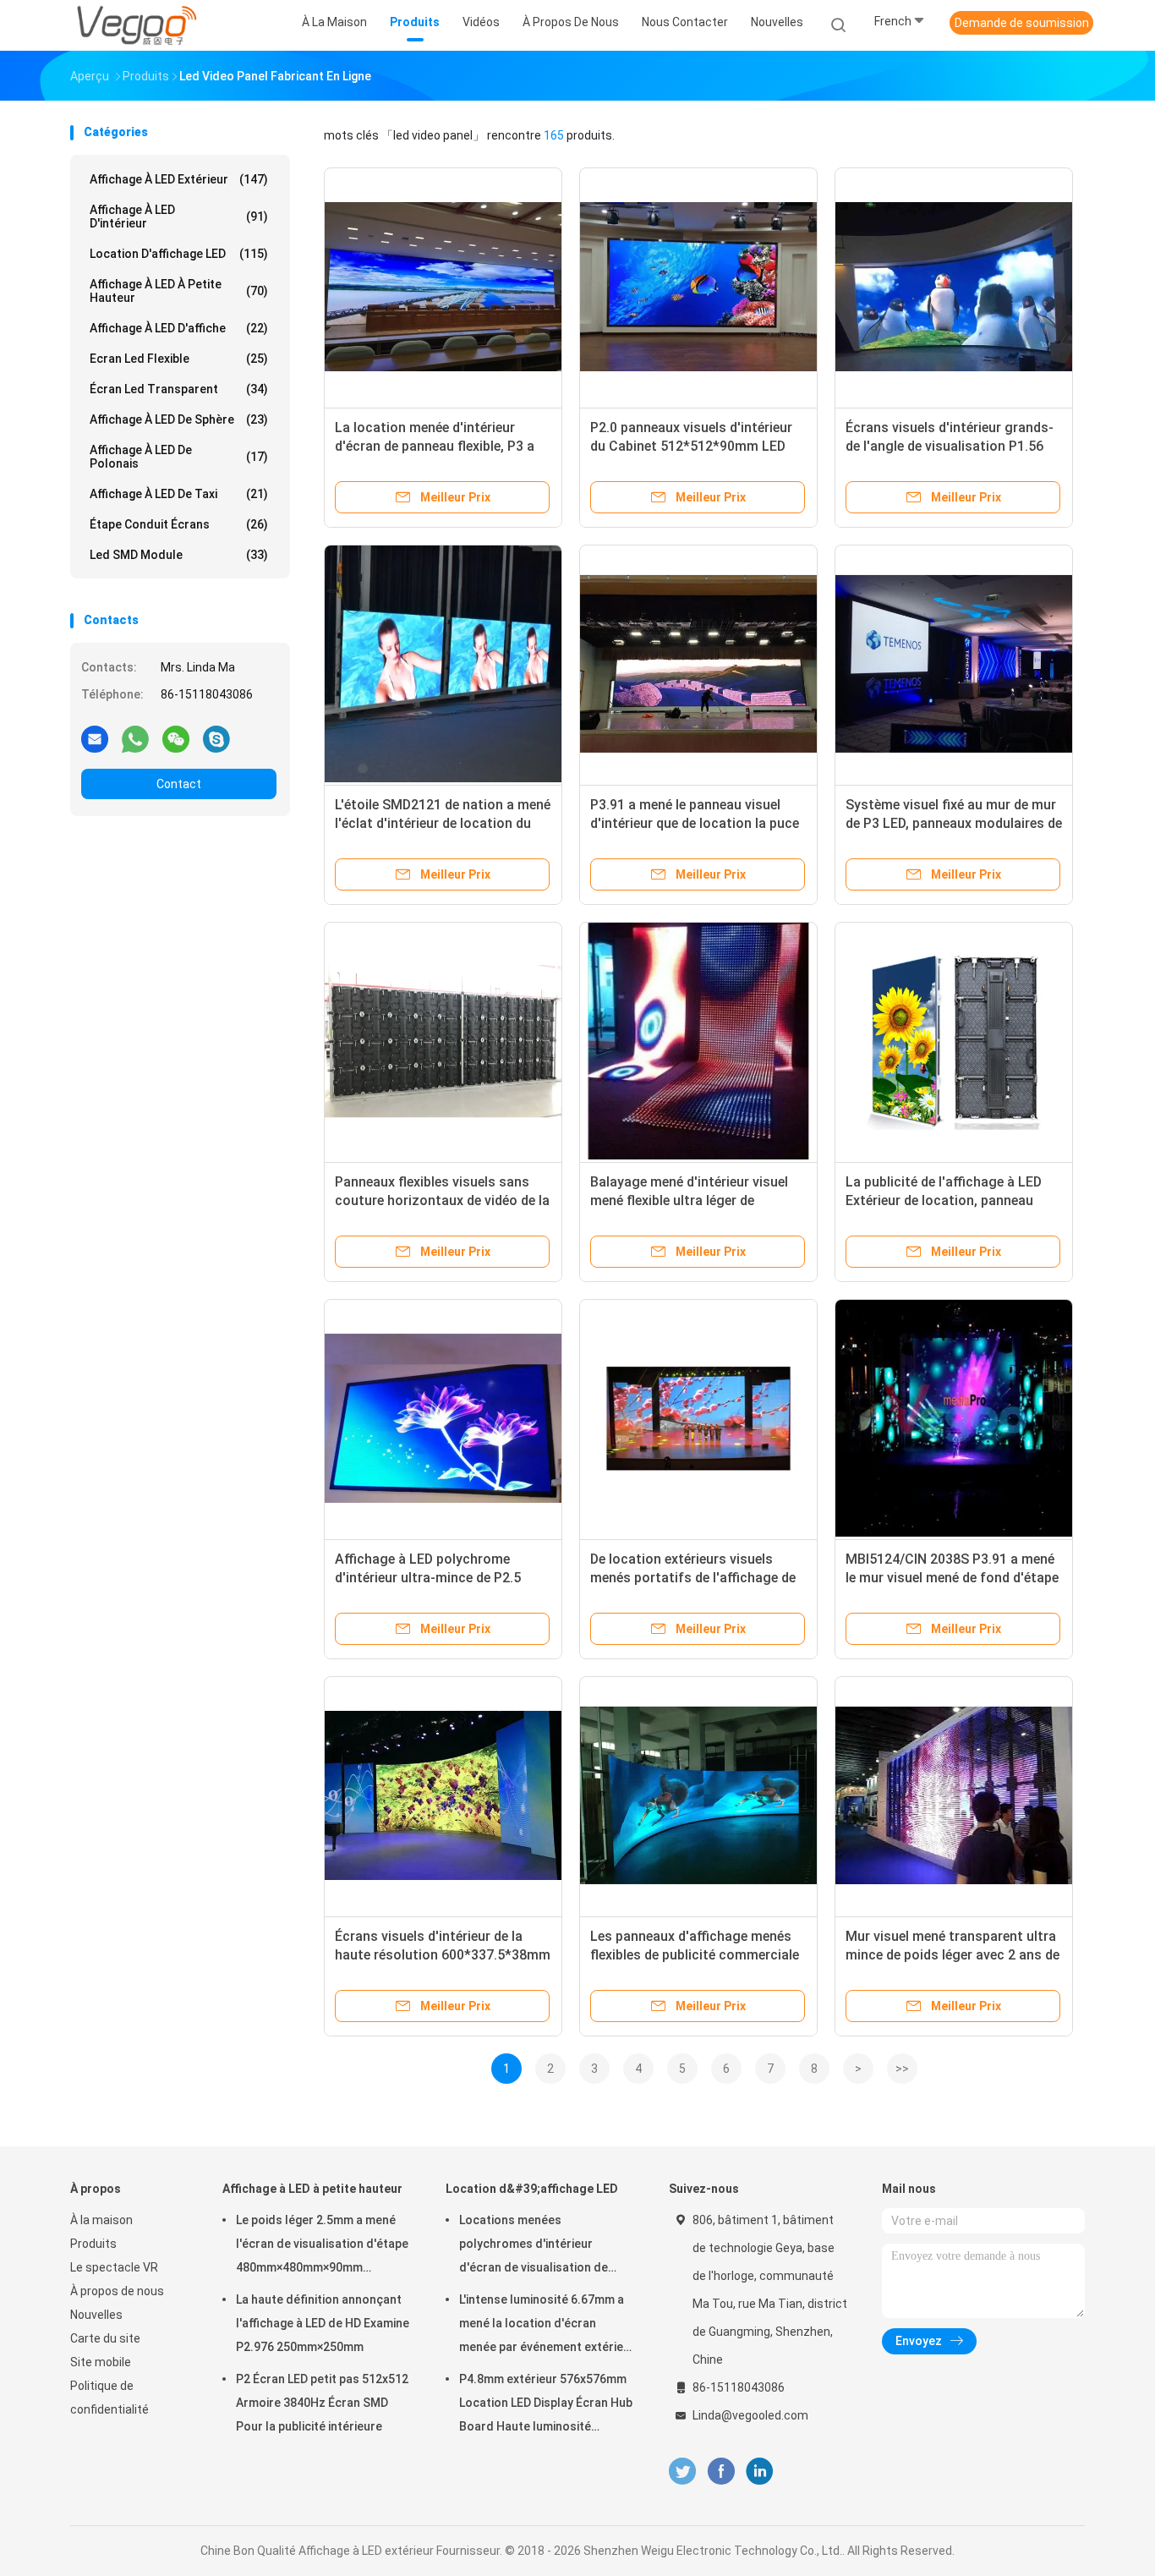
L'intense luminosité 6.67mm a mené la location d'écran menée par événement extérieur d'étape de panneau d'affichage (547, 2326)
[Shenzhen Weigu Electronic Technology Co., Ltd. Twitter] (682, 2472)
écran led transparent (179, 389)
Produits (93, 2244)
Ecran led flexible (179, 359)
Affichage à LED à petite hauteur (179, 291)
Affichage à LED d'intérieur (179, 216)
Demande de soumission (1022, 23)
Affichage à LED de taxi (179, 494)
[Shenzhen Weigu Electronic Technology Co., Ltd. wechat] (176, 738)
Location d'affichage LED (179, 254)
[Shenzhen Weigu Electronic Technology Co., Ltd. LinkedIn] (760, 2472)
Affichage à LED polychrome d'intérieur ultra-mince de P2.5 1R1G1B (428, 1578)
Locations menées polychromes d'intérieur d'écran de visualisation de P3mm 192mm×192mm (534, 2246)
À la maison (101, 2220)
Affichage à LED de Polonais (179, 457)
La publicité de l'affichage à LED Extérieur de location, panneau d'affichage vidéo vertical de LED (946, 1200)
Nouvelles (96, 2315)
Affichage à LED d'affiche (179, 328)
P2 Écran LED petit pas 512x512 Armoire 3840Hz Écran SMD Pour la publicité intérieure (322, 2403)
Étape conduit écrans (179, 524)
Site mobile (101, 2362)
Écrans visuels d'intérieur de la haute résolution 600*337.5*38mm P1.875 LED (443, 1955)
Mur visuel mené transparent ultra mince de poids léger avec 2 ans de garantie (952, 1955)
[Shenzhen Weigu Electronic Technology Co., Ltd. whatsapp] (135, 738)
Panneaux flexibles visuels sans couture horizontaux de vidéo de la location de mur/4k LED (442, 1200)
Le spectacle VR (114, 2267)
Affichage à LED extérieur (179, 179)
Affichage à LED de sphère (179, 419)
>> (902, 2069)
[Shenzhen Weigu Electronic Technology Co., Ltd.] (136, 25)
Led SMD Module (179, 555)
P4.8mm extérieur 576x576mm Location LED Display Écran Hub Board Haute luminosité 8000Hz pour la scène (546, 2405)
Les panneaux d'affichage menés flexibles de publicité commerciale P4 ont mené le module (695, 1955)
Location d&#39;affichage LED (532, 2189)
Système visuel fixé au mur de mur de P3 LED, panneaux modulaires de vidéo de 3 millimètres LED (954, 823)
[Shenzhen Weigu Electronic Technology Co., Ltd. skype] (216, 738)
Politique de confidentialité (109, 2398)
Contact (179, 784)
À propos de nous (117, 2291)
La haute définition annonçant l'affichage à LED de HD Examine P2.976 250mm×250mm (323, 2323)
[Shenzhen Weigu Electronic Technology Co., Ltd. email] (95, 738)
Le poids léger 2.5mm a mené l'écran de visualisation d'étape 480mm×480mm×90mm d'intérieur (322, 2246)
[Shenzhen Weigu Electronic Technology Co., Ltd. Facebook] (721, 2472)
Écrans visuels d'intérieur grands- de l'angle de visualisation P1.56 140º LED (950, 446)
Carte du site (105, 2338)
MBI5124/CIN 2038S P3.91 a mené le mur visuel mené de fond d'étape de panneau (952, 1578)
